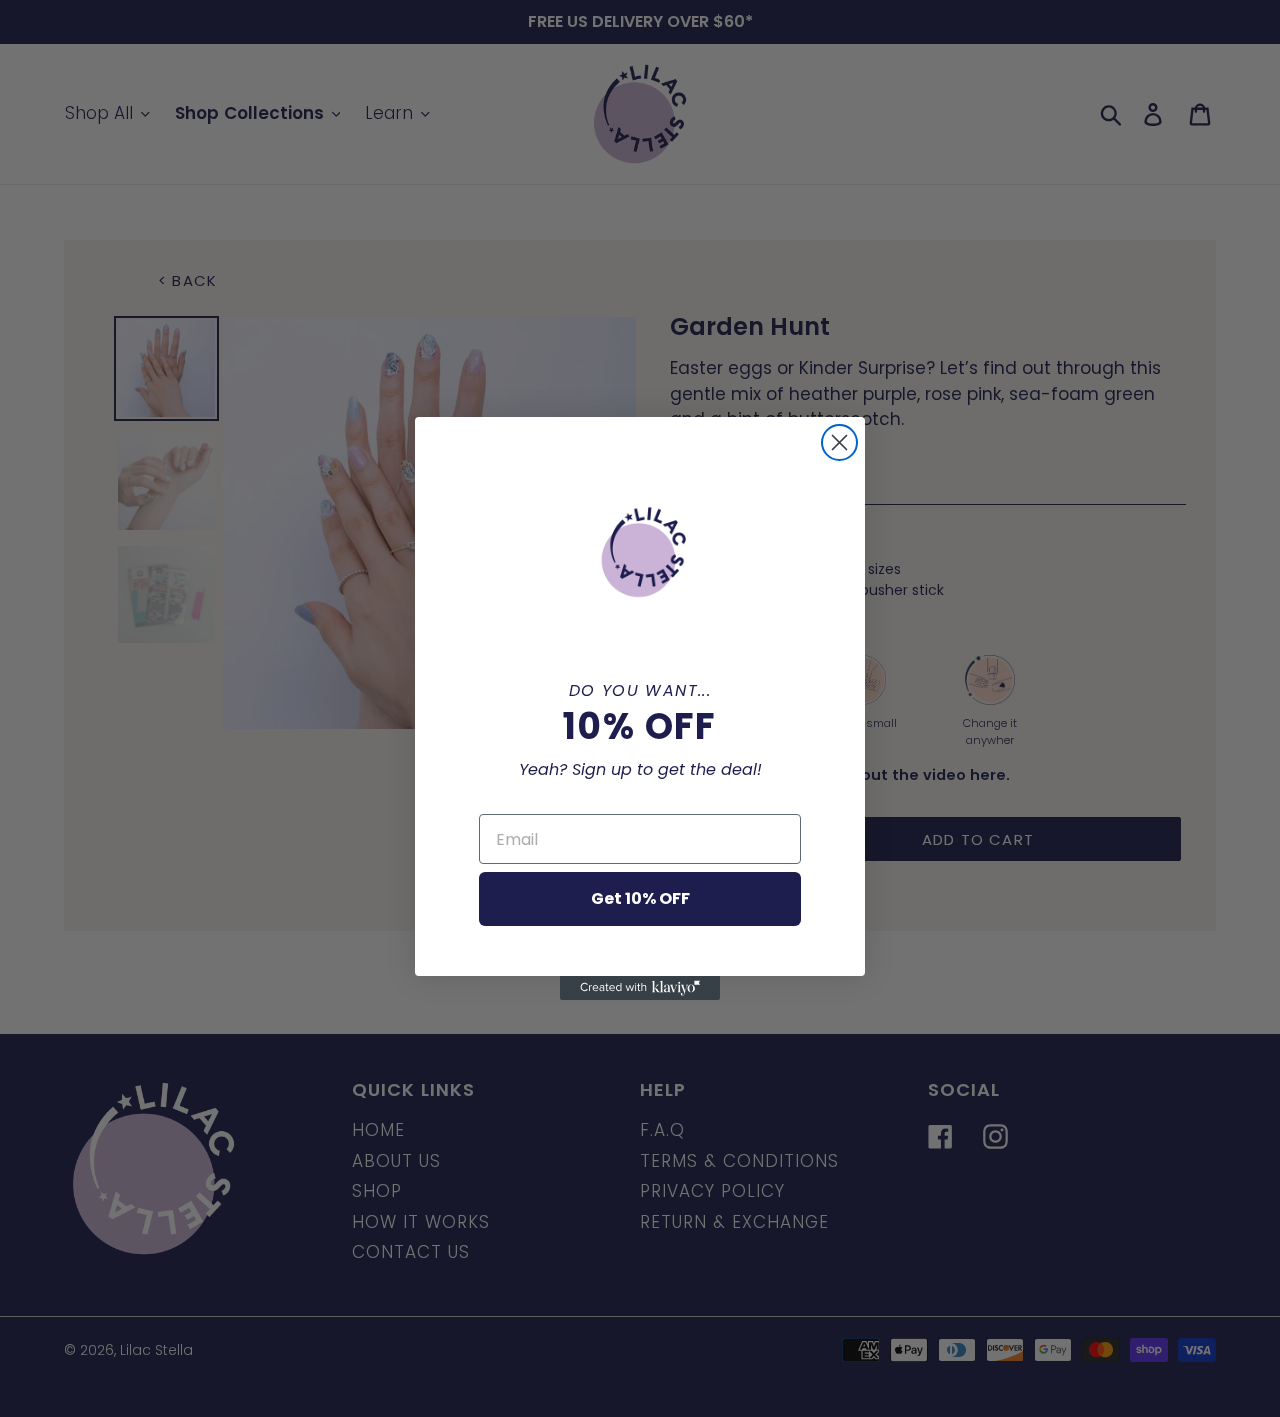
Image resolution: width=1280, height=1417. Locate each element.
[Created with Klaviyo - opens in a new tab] (640, 988)
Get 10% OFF (640, 898)
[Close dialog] (839, 442)
